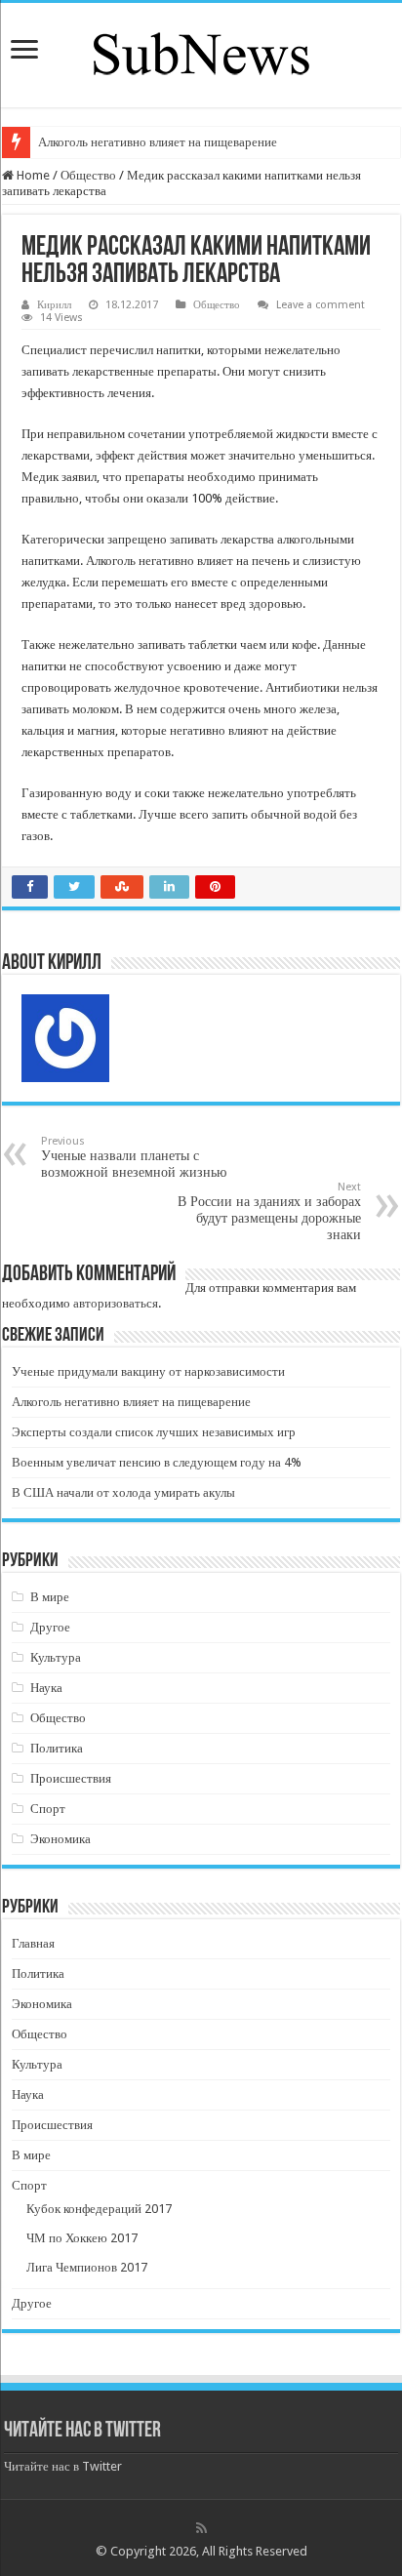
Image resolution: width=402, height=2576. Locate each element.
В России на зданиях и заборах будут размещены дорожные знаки (269, 1211)
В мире (50, 1597)
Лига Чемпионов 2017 (87, 2267)
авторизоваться (116, 1303)
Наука (46, 1688)
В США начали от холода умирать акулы (123, 1492)
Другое (50, 1627)
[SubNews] (201, 52)
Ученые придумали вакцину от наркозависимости (148, 1371)
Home (32, 175)
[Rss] (201, 2528)
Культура (56, 1657)
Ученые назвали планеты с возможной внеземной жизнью (134, 1157)
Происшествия (71, 1778)
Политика (57, 1748)
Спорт (48, 1809)
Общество (88, 175)
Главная (33, 1943)
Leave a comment (321, 305)
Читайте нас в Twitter (82, 2431)
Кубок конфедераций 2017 (99, 2209)
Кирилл (54, 305)
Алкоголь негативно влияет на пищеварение (158, 142)
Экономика (60, 1839)
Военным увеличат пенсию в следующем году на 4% (157, 1462)
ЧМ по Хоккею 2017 (82, 2238)
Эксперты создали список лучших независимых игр (154, 1432)
